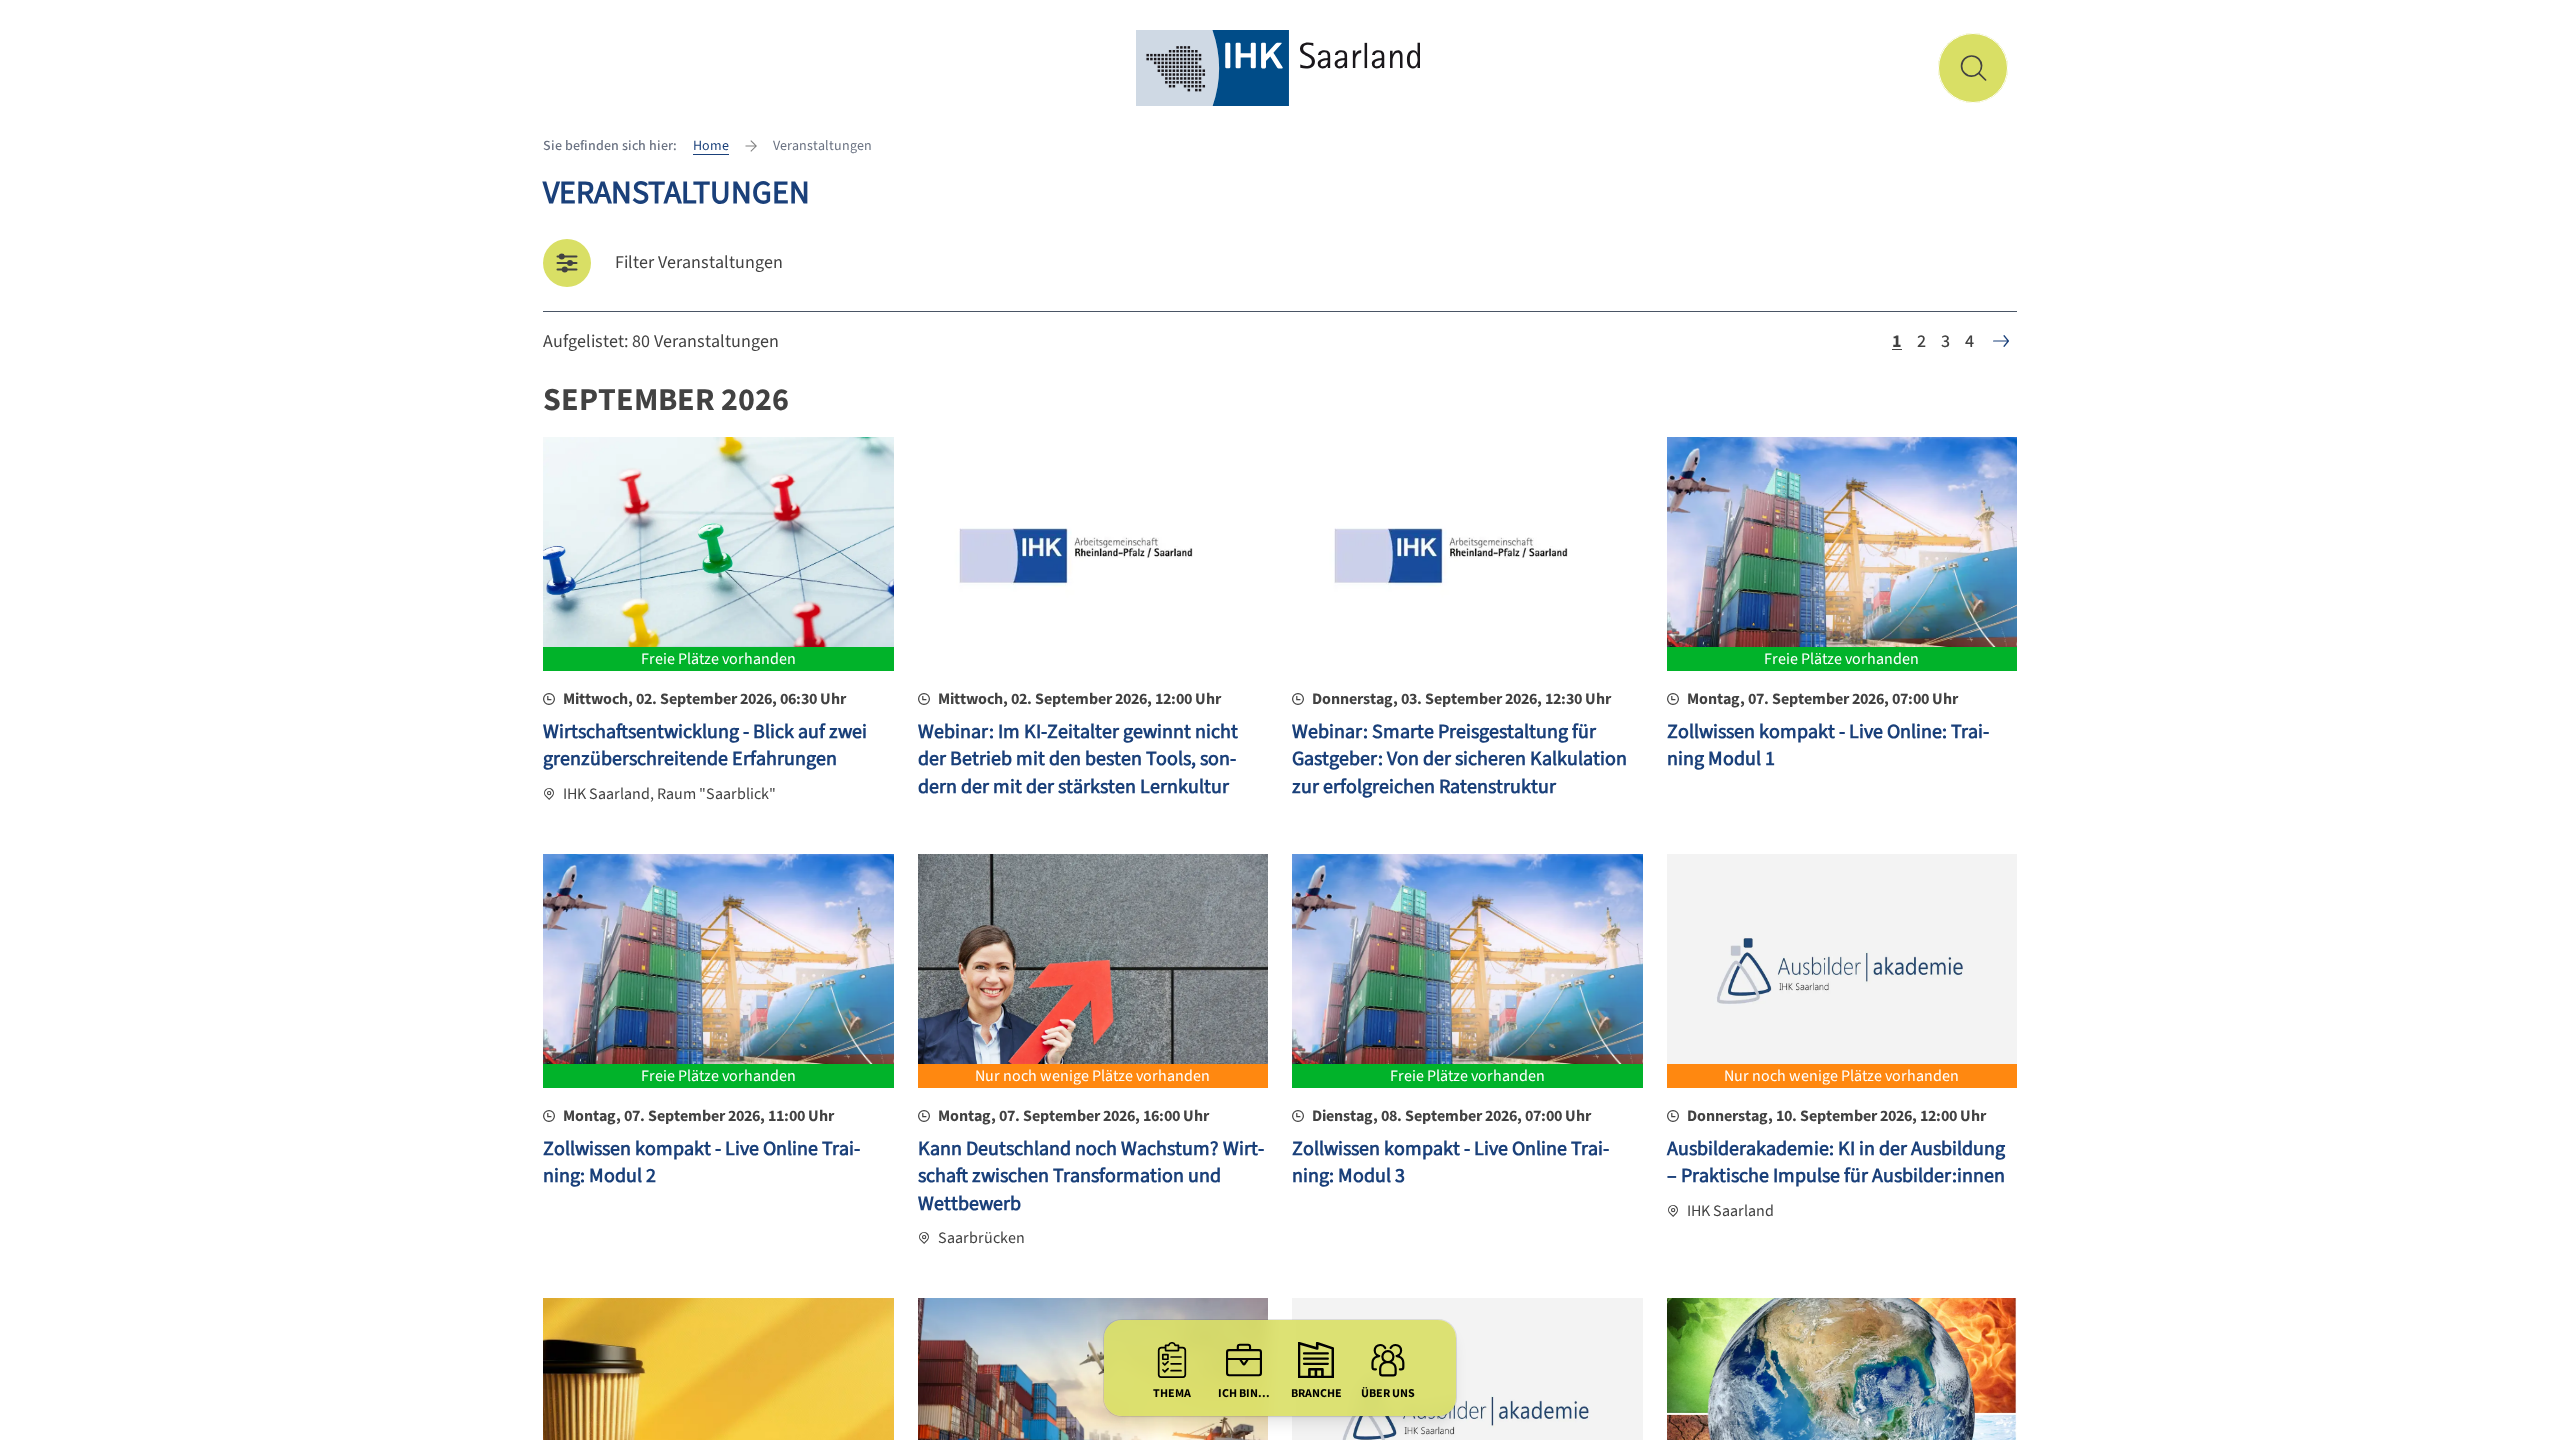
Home (711, 146)
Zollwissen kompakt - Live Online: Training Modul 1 (1828, 746)
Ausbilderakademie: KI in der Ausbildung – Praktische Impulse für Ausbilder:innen (1836, 1163)
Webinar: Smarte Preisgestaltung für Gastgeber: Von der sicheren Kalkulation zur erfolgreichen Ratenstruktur (1459, 759)
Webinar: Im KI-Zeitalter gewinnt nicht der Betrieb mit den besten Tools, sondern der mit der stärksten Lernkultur (1078, 759)
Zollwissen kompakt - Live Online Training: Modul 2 (701, 1163)
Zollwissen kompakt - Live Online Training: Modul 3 (1450, 1163)
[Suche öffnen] (1973, 68)
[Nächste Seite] (2001, 341)
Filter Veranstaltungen (699, 262)
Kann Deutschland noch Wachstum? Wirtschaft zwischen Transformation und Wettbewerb (1091, 1176)
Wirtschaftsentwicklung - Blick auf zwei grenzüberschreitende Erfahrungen (705, 746)
